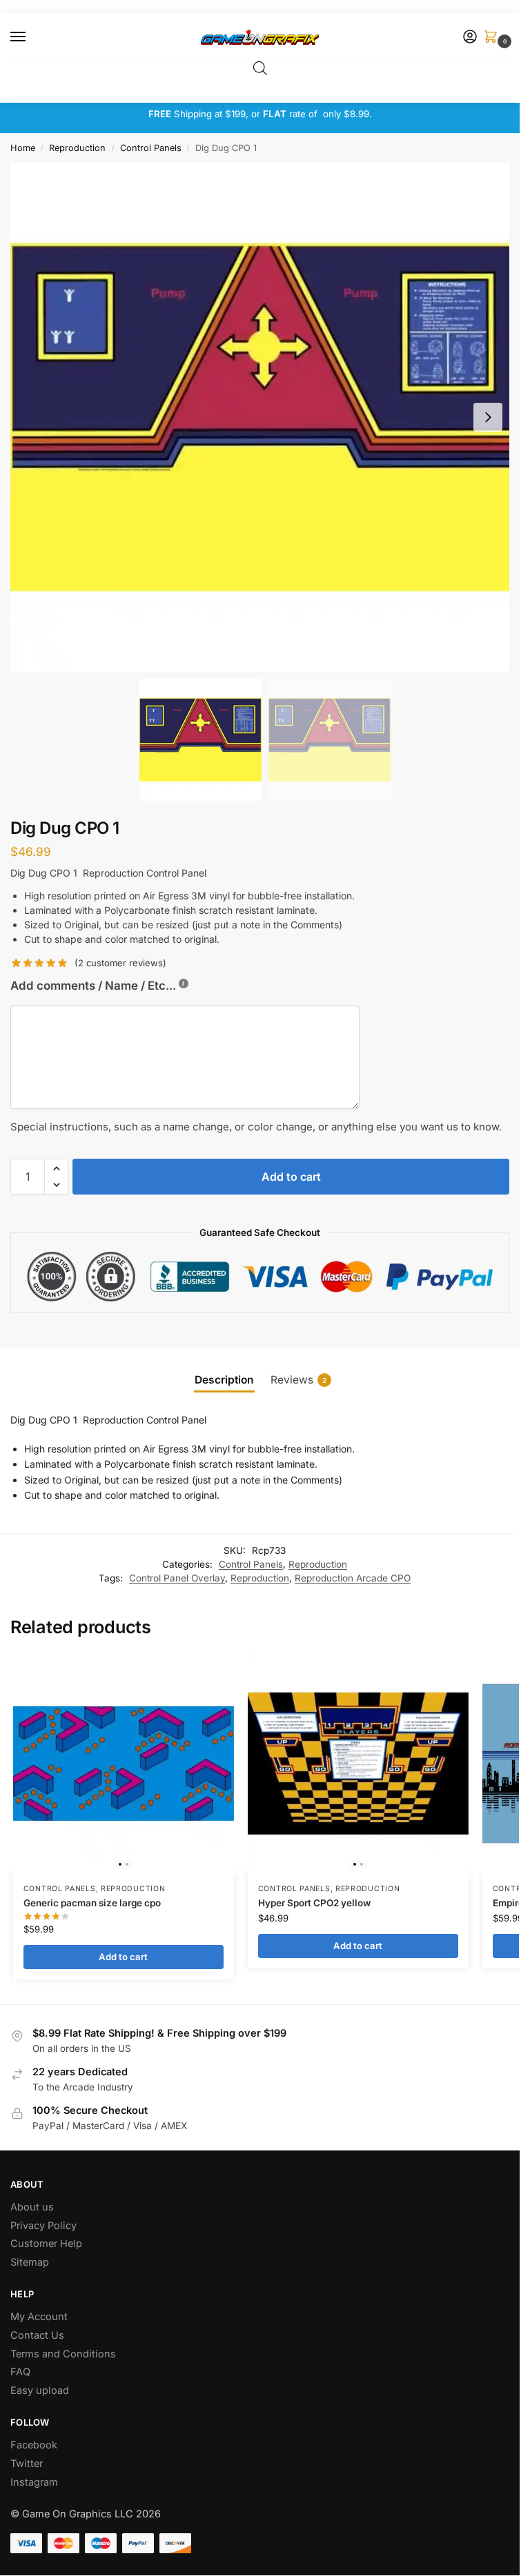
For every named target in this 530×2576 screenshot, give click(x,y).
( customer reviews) (120, 963)
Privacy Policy (43, 2226)
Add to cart (291, 1177)
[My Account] (470, 38)
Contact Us (37, 2335)
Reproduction (77, 148)
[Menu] (31, 37)
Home (23, 148)
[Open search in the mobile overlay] (260, 68)
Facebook (34, 2445)
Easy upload (40, 2390)
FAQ (20, 2372)
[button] (493, 38)
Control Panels (151, 148)
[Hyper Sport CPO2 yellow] (358, 1764)
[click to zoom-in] (265, 417)
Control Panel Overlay (177, 1578)
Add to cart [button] (123, 1957)
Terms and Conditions (63, 2354)
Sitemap (30, 2262)
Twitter (27, 2464)
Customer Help (46, 2244)
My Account (39, 2317)
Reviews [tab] (298, 1380)
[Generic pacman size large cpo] (124, 1764)
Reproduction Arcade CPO (353, 1578)
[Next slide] (488, 417)
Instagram (34, 2482)
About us (33, 2207)
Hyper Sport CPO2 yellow (314, 1903)
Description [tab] (224, 1380)
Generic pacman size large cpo (92, 1903)
